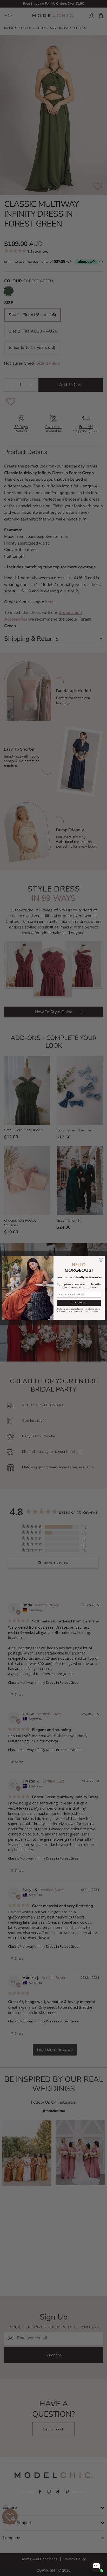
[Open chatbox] (97, 2566)
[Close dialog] (101, 1260)
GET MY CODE (79, 1303)
